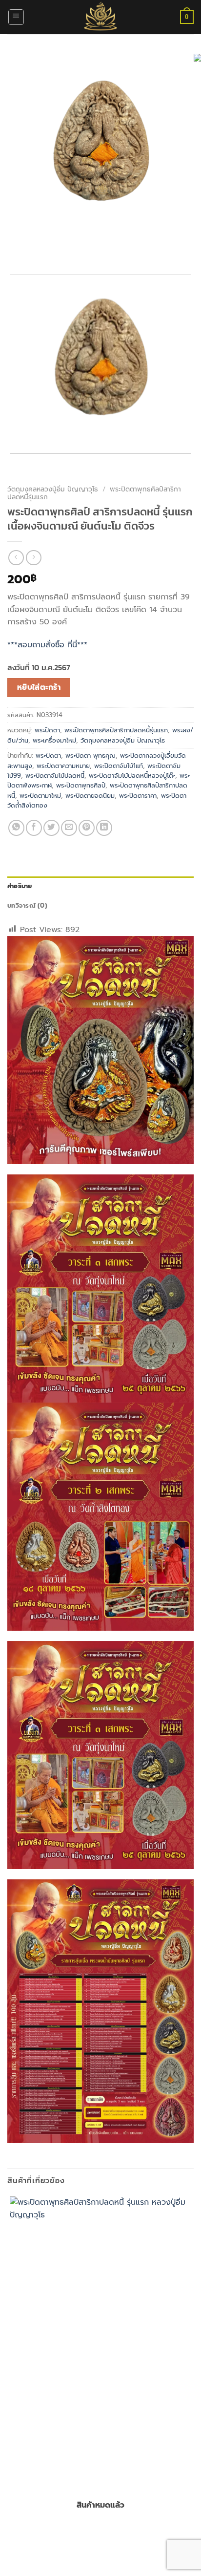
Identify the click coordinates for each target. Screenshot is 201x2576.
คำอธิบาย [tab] (20, 886)
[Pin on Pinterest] (87, 828)
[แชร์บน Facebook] (34, 828)
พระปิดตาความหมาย (63, 766)
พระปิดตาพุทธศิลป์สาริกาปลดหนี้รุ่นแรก (116, 730)
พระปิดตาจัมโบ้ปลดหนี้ (55, 776)
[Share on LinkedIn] (104, 828)
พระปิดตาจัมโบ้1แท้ (119, 766)
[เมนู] (16, 17)
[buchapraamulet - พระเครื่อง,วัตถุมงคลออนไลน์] (100, 17)
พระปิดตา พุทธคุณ (90, 756)
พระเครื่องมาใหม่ (54, 740)
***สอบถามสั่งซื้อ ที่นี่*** (47, 645)
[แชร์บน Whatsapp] (16, 828)
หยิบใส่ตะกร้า (39, 687)
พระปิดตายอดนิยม (90, 796)
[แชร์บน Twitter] (51, 828)
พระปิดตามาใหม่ (40, 796)
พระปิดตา (47, 730)
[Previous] (17, 250)
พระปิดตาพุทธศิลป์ (81, 785)
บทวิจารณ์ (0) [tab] (27, 905)
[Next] (44, 250)
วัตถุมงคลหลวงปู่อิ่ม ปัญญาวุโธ (53, 489)
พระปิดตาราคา (138, 796)
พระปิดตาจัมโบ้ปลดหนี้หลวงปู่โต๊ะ (132, 776)
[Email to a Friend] (69, 828)
